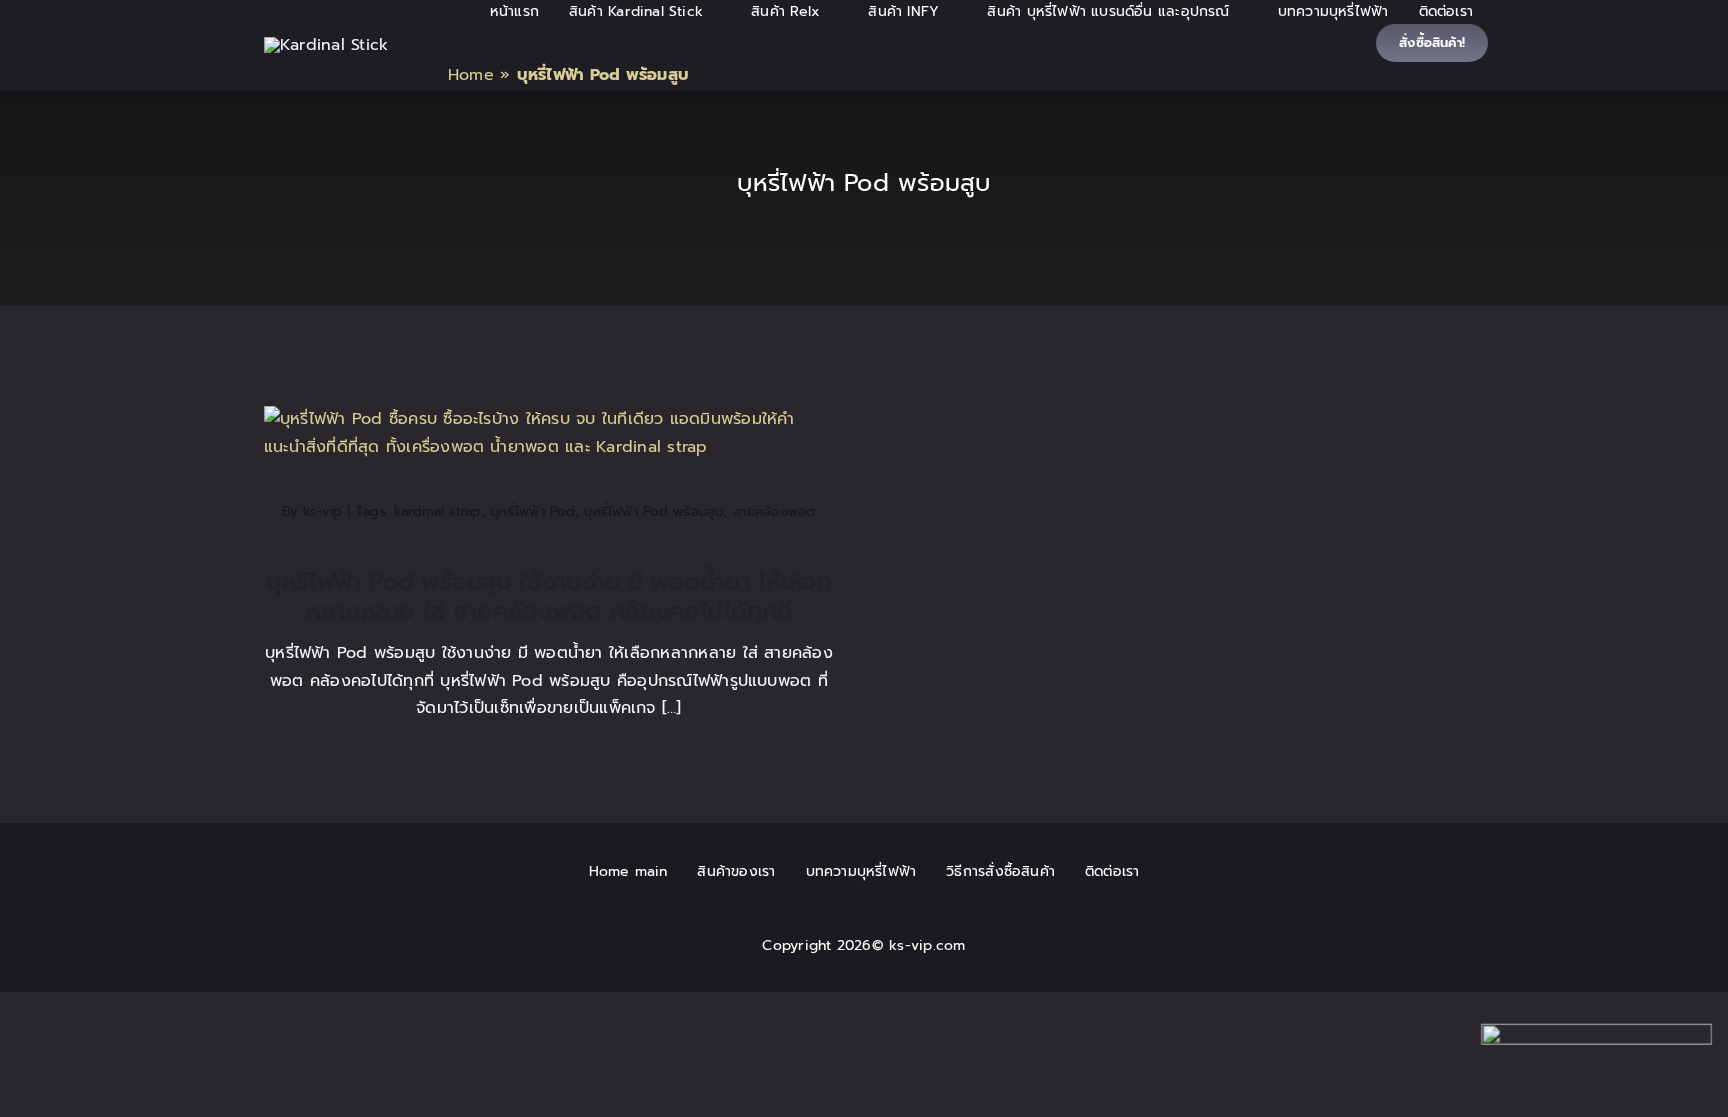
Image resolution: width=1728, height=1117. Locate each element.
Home (471, 75)
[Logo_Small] (326, 45)
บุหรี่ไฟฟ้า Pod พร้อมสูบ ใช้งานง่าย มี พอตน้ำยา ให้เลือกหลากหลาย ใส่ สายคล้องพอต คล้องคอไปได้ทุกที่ (549, 596)
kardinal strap (437, 511)
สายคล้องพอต (774, 511)
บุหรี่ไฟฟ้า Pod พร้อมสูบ (653, 511)
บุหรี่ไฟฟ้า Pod (533, 511)
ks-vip (322, 511)
